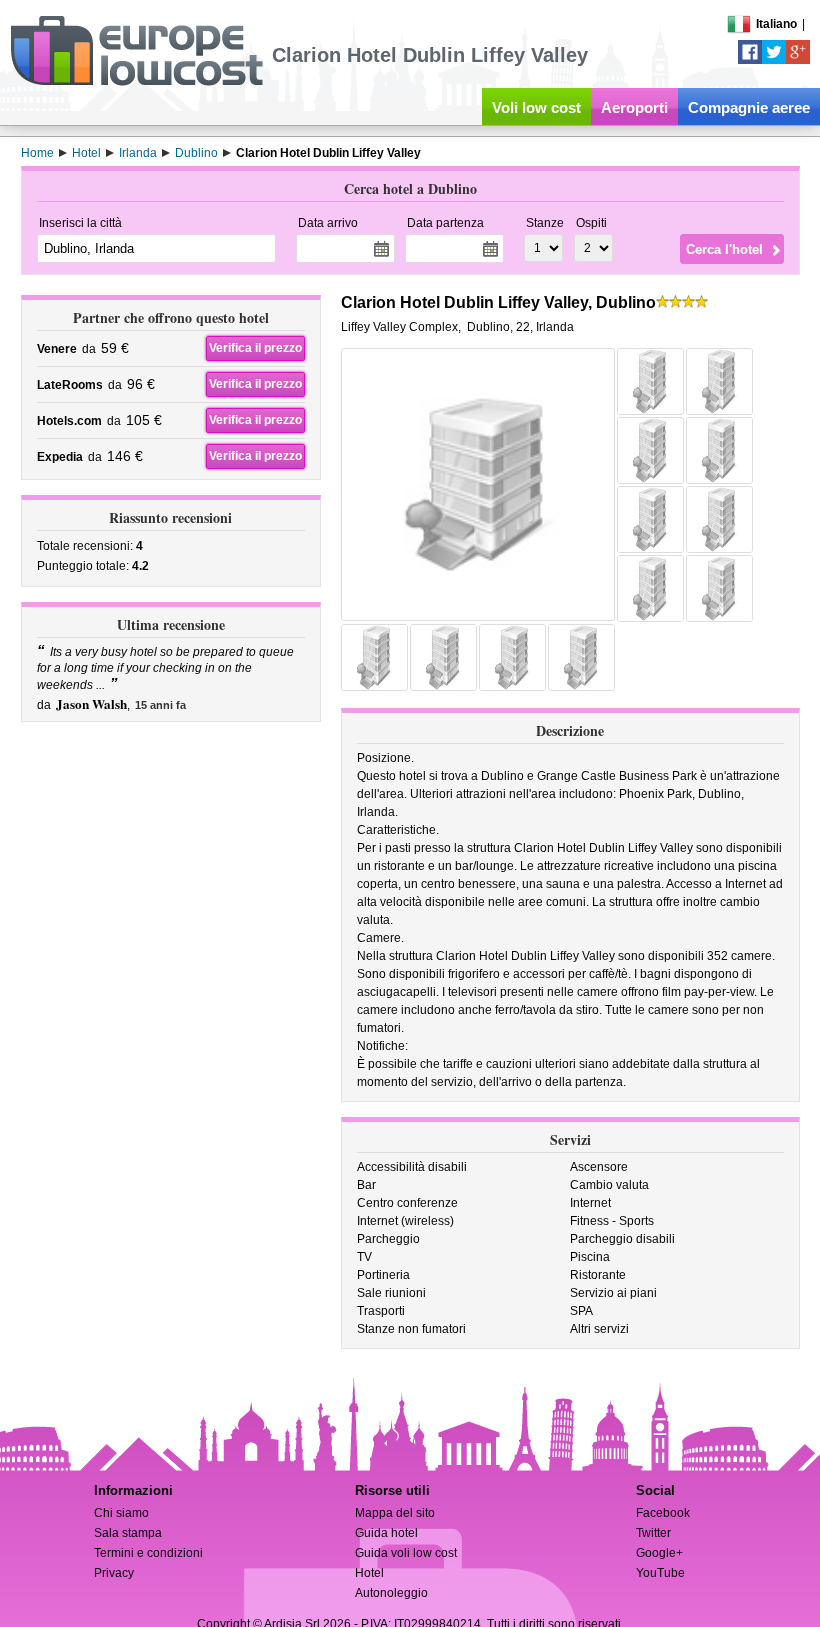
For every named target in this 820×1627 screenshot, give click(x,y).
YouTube (660, 1573)
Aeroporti (634, 107)
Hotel (369, 1573)
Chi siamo (121, 1513)
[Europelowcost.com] (136, 82)
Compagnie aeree (749, 107)
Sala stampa (128, 1533)
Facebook (663, 1513)
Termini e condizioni (148, 1553)
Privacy (114, 1573)
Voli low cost (536, 107)
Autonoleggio (391, 1593)
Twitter (653, 1533)
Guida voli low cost (406, 1553)
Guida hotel (386, 1533)
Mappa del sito (395, 1513)
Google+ (659, 1553)
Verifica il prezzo (255, 348)
